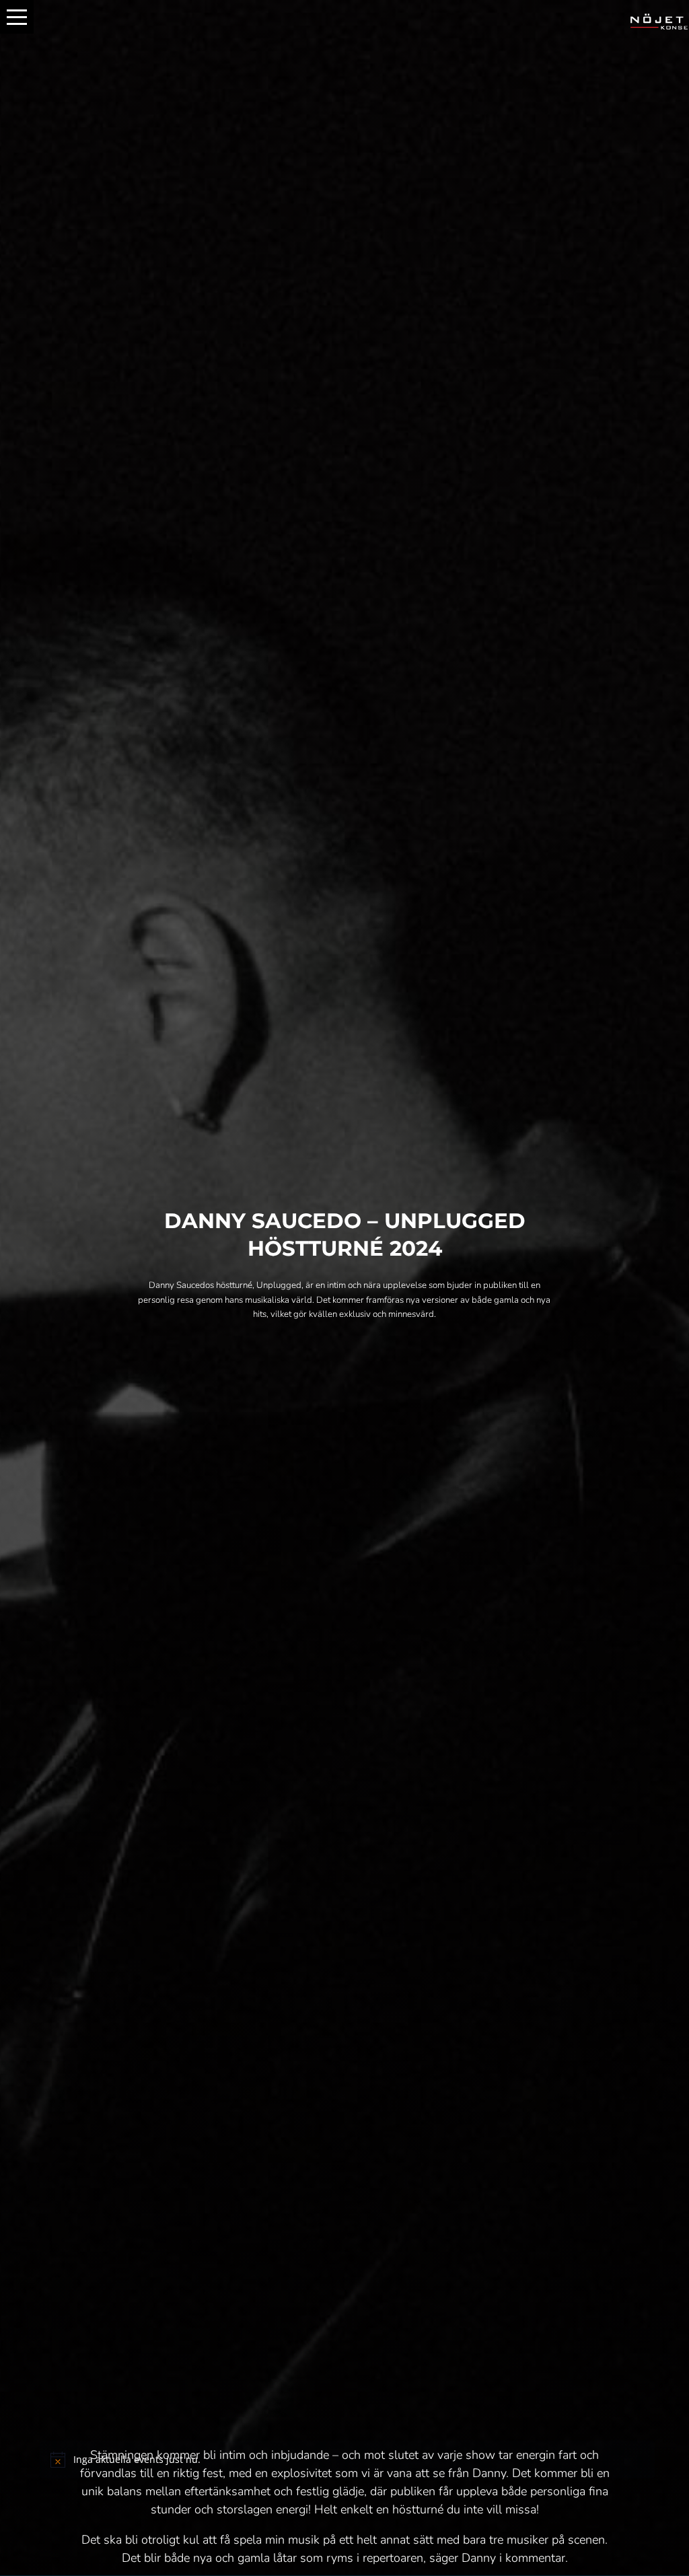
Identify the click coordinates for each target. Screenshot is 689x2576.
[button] (17, 17)
